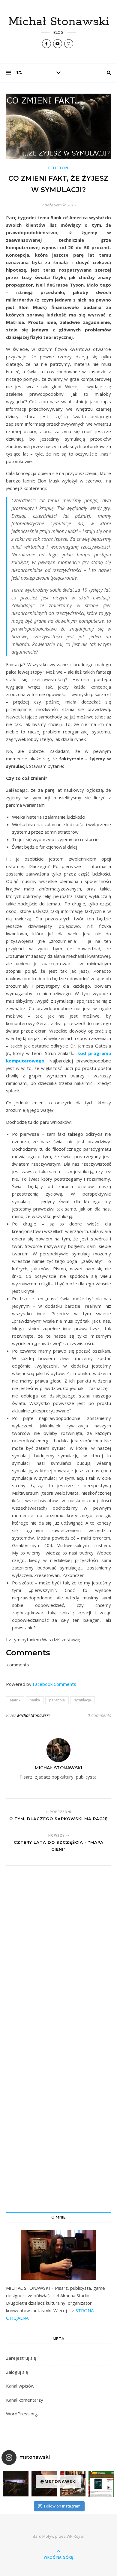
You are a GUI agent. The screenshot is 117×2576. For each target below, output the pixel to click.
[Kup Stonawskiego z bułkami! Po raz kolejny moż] (101, 2484)
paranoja (57, 1700)
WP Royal (75, 2536)
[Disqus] (58, 1953)
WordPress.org (22, 2414)
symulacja (82, 1700)
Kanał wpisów (20, 2386)
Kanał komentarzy (25, 2400)
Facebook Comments (54, 1684)
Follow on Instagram (62, 2506)
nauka (35, 1700)
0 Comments (99, 1715)
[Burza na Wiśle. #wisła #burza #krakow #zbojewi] (16, 2484)
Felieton (58, 168)
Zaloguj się (17, 2372)
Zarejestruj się (21, 2358)
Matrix (15, 1700)
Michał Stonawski (59, 22)
